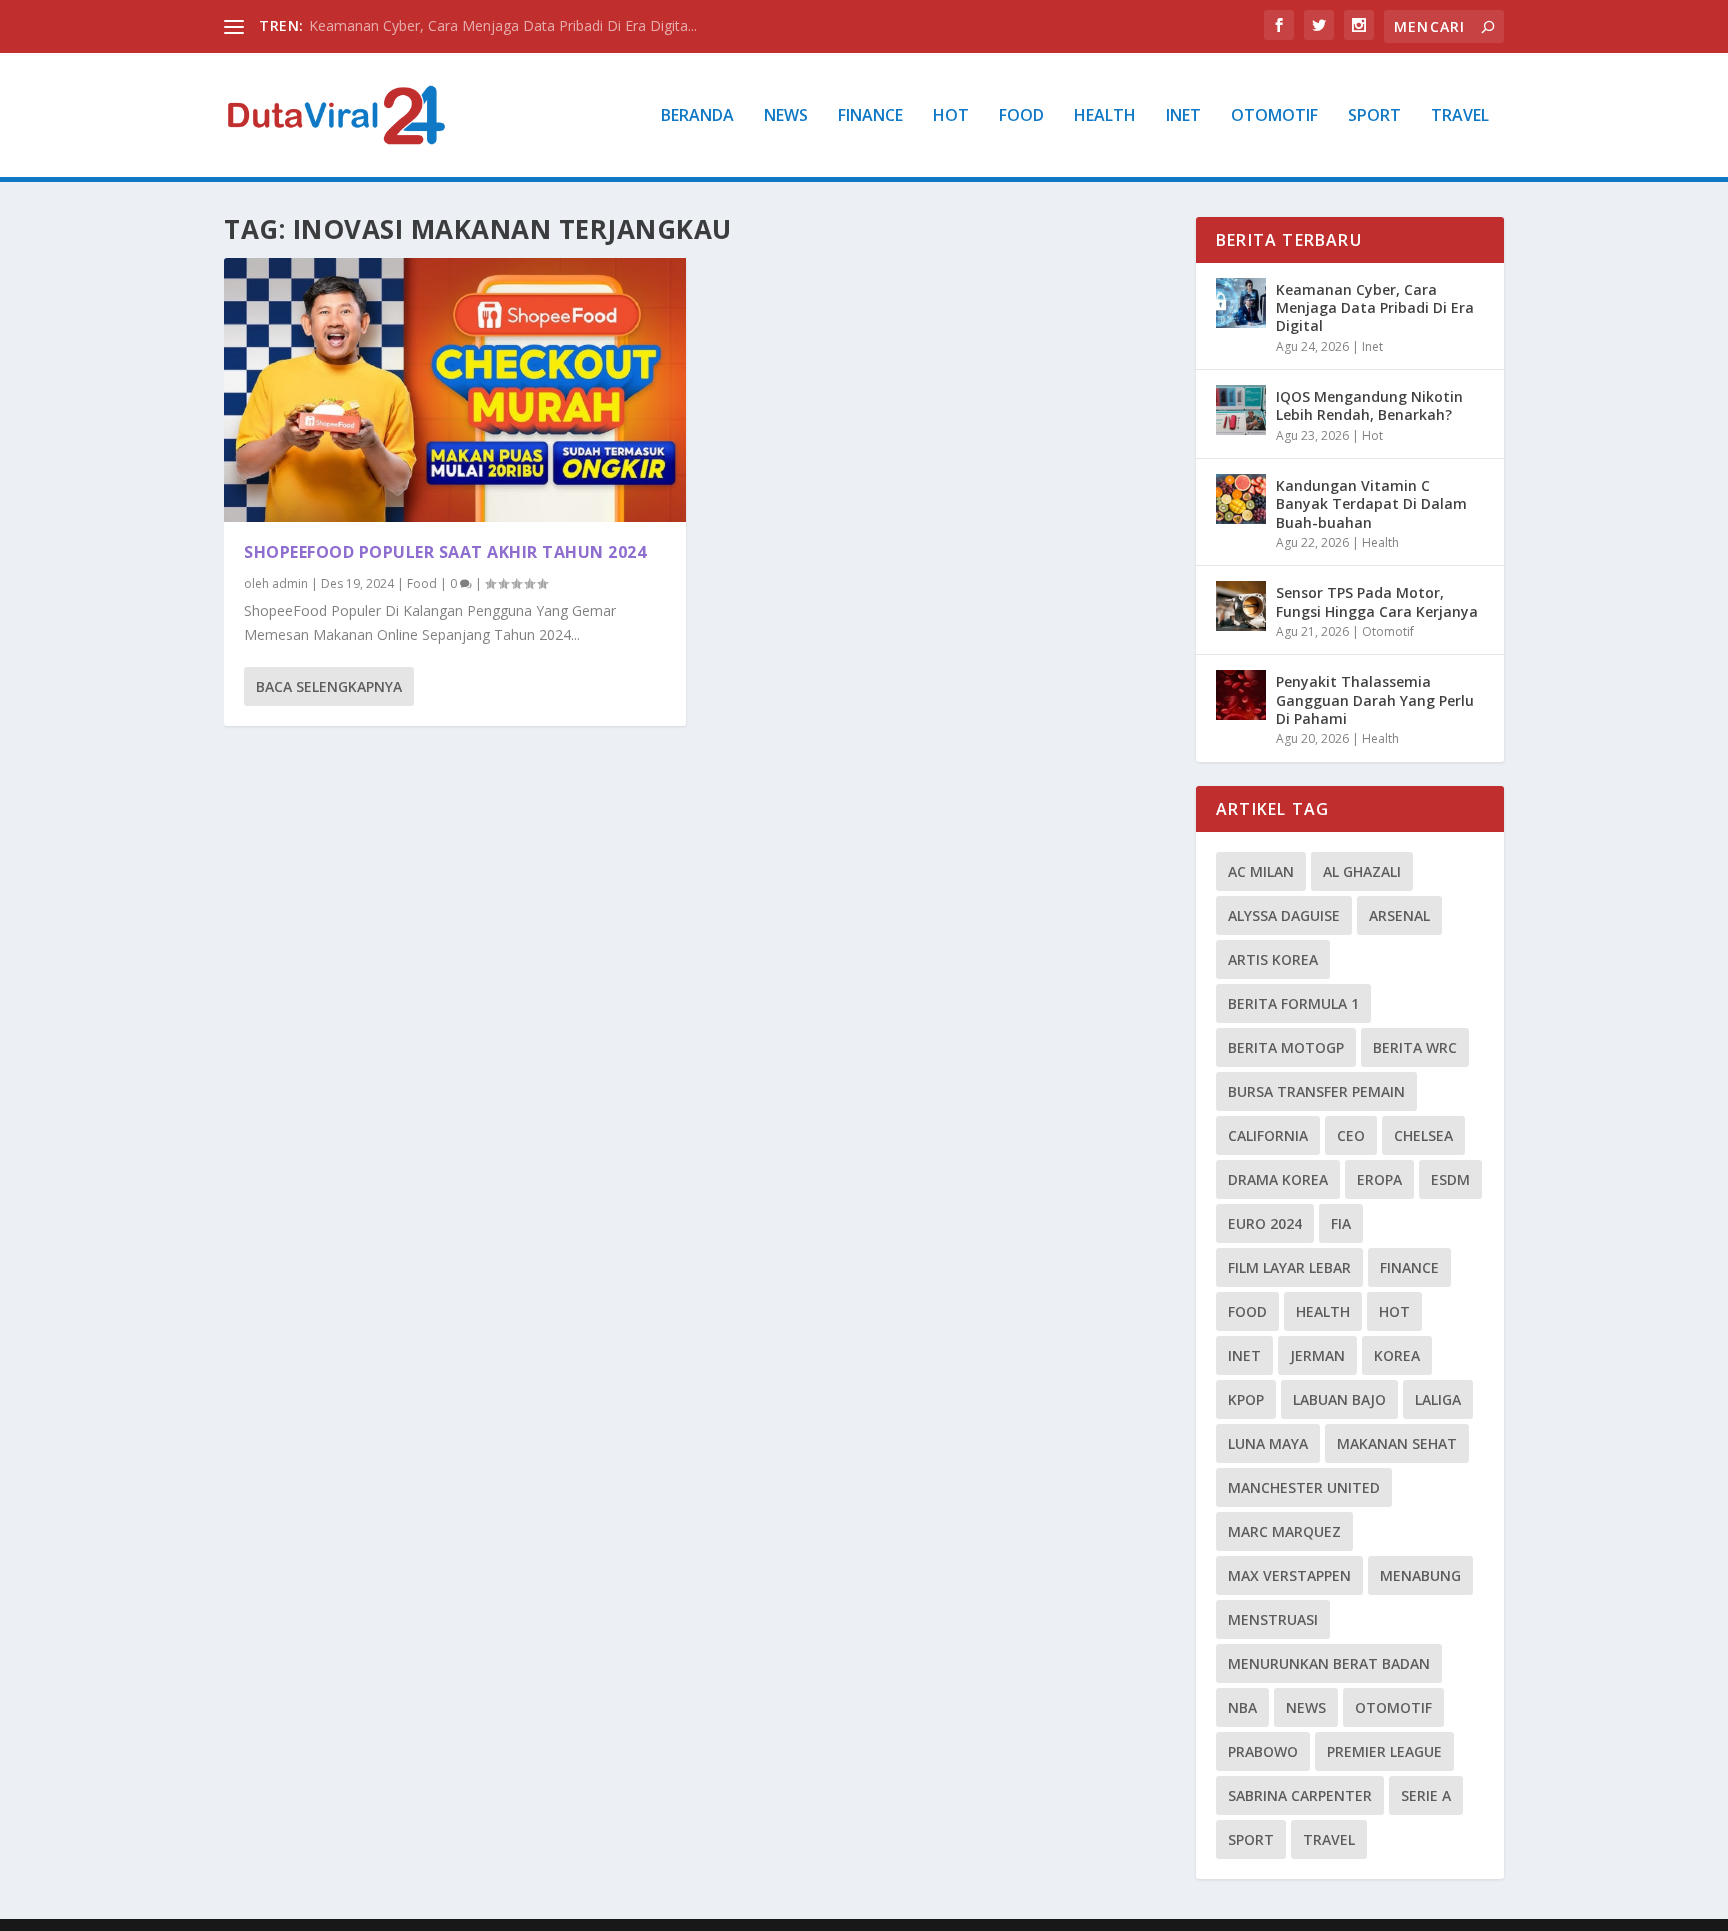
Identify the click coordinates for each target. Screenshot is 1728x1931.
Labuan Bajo (1339, 1399)
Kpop (1246, 1399)
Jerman (1317, 1355)
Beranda (697, 116)
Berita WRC (1415, 1047)
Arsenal (1399, 915)
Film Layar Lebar (1289, 1267)
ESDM (1450, 1179)
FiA (1341, 1223)
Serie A (1426, 1795)
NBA (1242, 1707)
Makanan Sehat (1397, 1443)
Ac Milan (1261, 871)
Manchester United (1304, 1487)
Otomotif (1274, 116)
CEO (1351, 1135)
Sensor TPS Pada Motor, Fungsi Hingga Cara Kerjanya (1377, 601)
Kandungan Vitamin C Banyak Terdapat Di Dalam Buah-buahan (1371, 503)
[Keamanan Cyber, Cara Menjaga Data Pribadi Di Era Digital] (1241, 303)
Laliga (1438, 1399)
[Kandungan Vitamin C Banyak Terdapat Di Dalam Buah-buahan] (1241, 499)
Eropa (1379, 1179)
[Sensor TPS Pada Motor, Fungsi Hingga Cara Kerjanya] (1241, 606)
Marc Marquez (1284, 1531)
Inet (1183, 116)
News (786, 116)
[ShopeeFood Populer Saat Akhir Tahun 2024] (455, 390)
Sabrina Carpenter (1300, 1795)
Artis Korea (1273, 959)
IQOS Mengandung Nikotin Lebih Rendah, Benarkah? (1369, 405)
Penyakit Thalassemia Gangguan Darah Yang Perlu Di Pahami (1375, 699)
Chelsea (1423, 1135)
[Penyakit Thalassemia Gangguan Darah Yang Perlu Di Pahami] (1241, 695)
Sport (1374, 116)
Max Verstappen (1289, 1575)
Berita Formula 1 (1293, 1003)
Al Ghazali (1362, 871)
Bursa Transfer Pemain (1316, 1091)
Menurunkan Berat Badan (1329, 1663)
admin (290, 583)
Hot (951, 116)
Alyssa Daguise (1284, 915)
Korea (1397, 1355)
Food (1021, 116)
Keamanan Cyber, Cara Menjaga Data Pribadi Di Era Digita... (503, 25)
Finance (870, 116)
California (1268, 1135)
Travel (1460, 116)
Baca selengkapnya (329, 686)
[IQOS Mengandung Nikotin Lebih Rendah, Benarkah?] (1241, 410)
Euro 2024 (1265, 1223)
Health (1105, 116)
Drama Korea (1278, 1179)
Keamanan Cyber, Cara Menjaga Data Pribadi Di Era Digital (1375, 307)
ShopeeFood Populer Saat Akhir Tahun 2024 (445, 552)
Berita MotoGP (1286, 1047)
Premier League (1384, 1751)
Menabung (1420, 1575)
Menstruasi (1273, 1619)
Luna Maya (1268, 1443)
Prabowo (1263, 1751)
